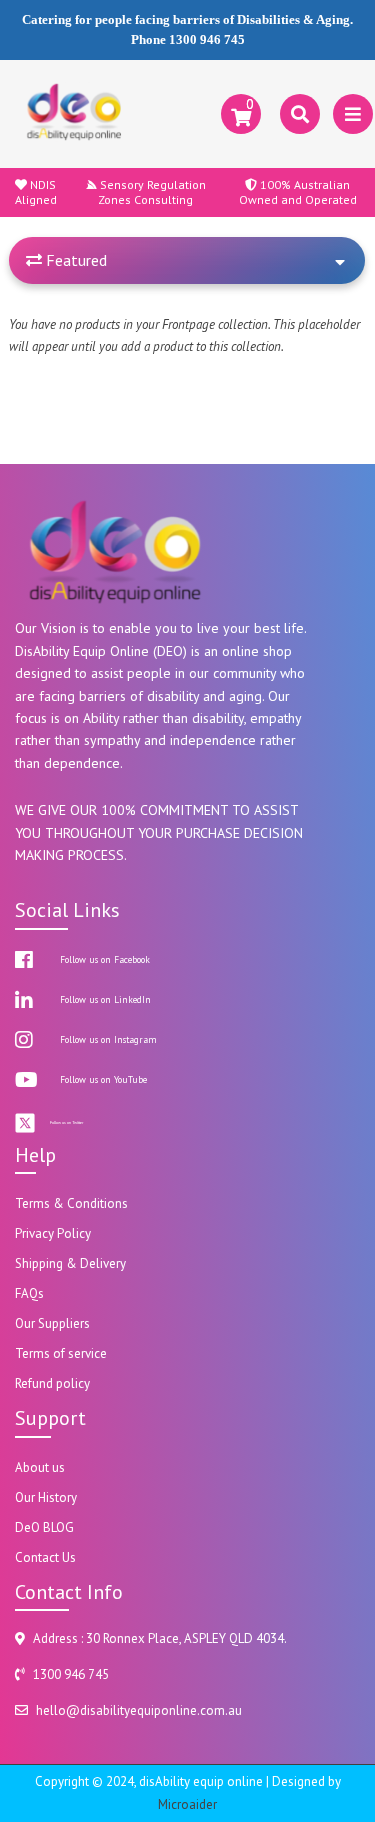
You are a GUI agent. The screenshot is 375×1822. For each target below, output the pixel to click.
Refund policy (52, 1383)
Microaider (187, 1804)
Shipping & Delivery (70, 1263)
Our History (46, 1497)
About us (40, 1467)
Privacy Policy (53, 1233)
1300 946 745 (207, 39)
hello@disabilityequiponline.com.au (139, 1710)
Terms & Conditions (71, 1203)
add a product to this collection (201, 346)
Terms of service (61, 1353)
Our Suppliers (52, 1323)
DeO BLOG (44, 1527)
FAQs (29, 1293)
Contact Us (45, 1557)
